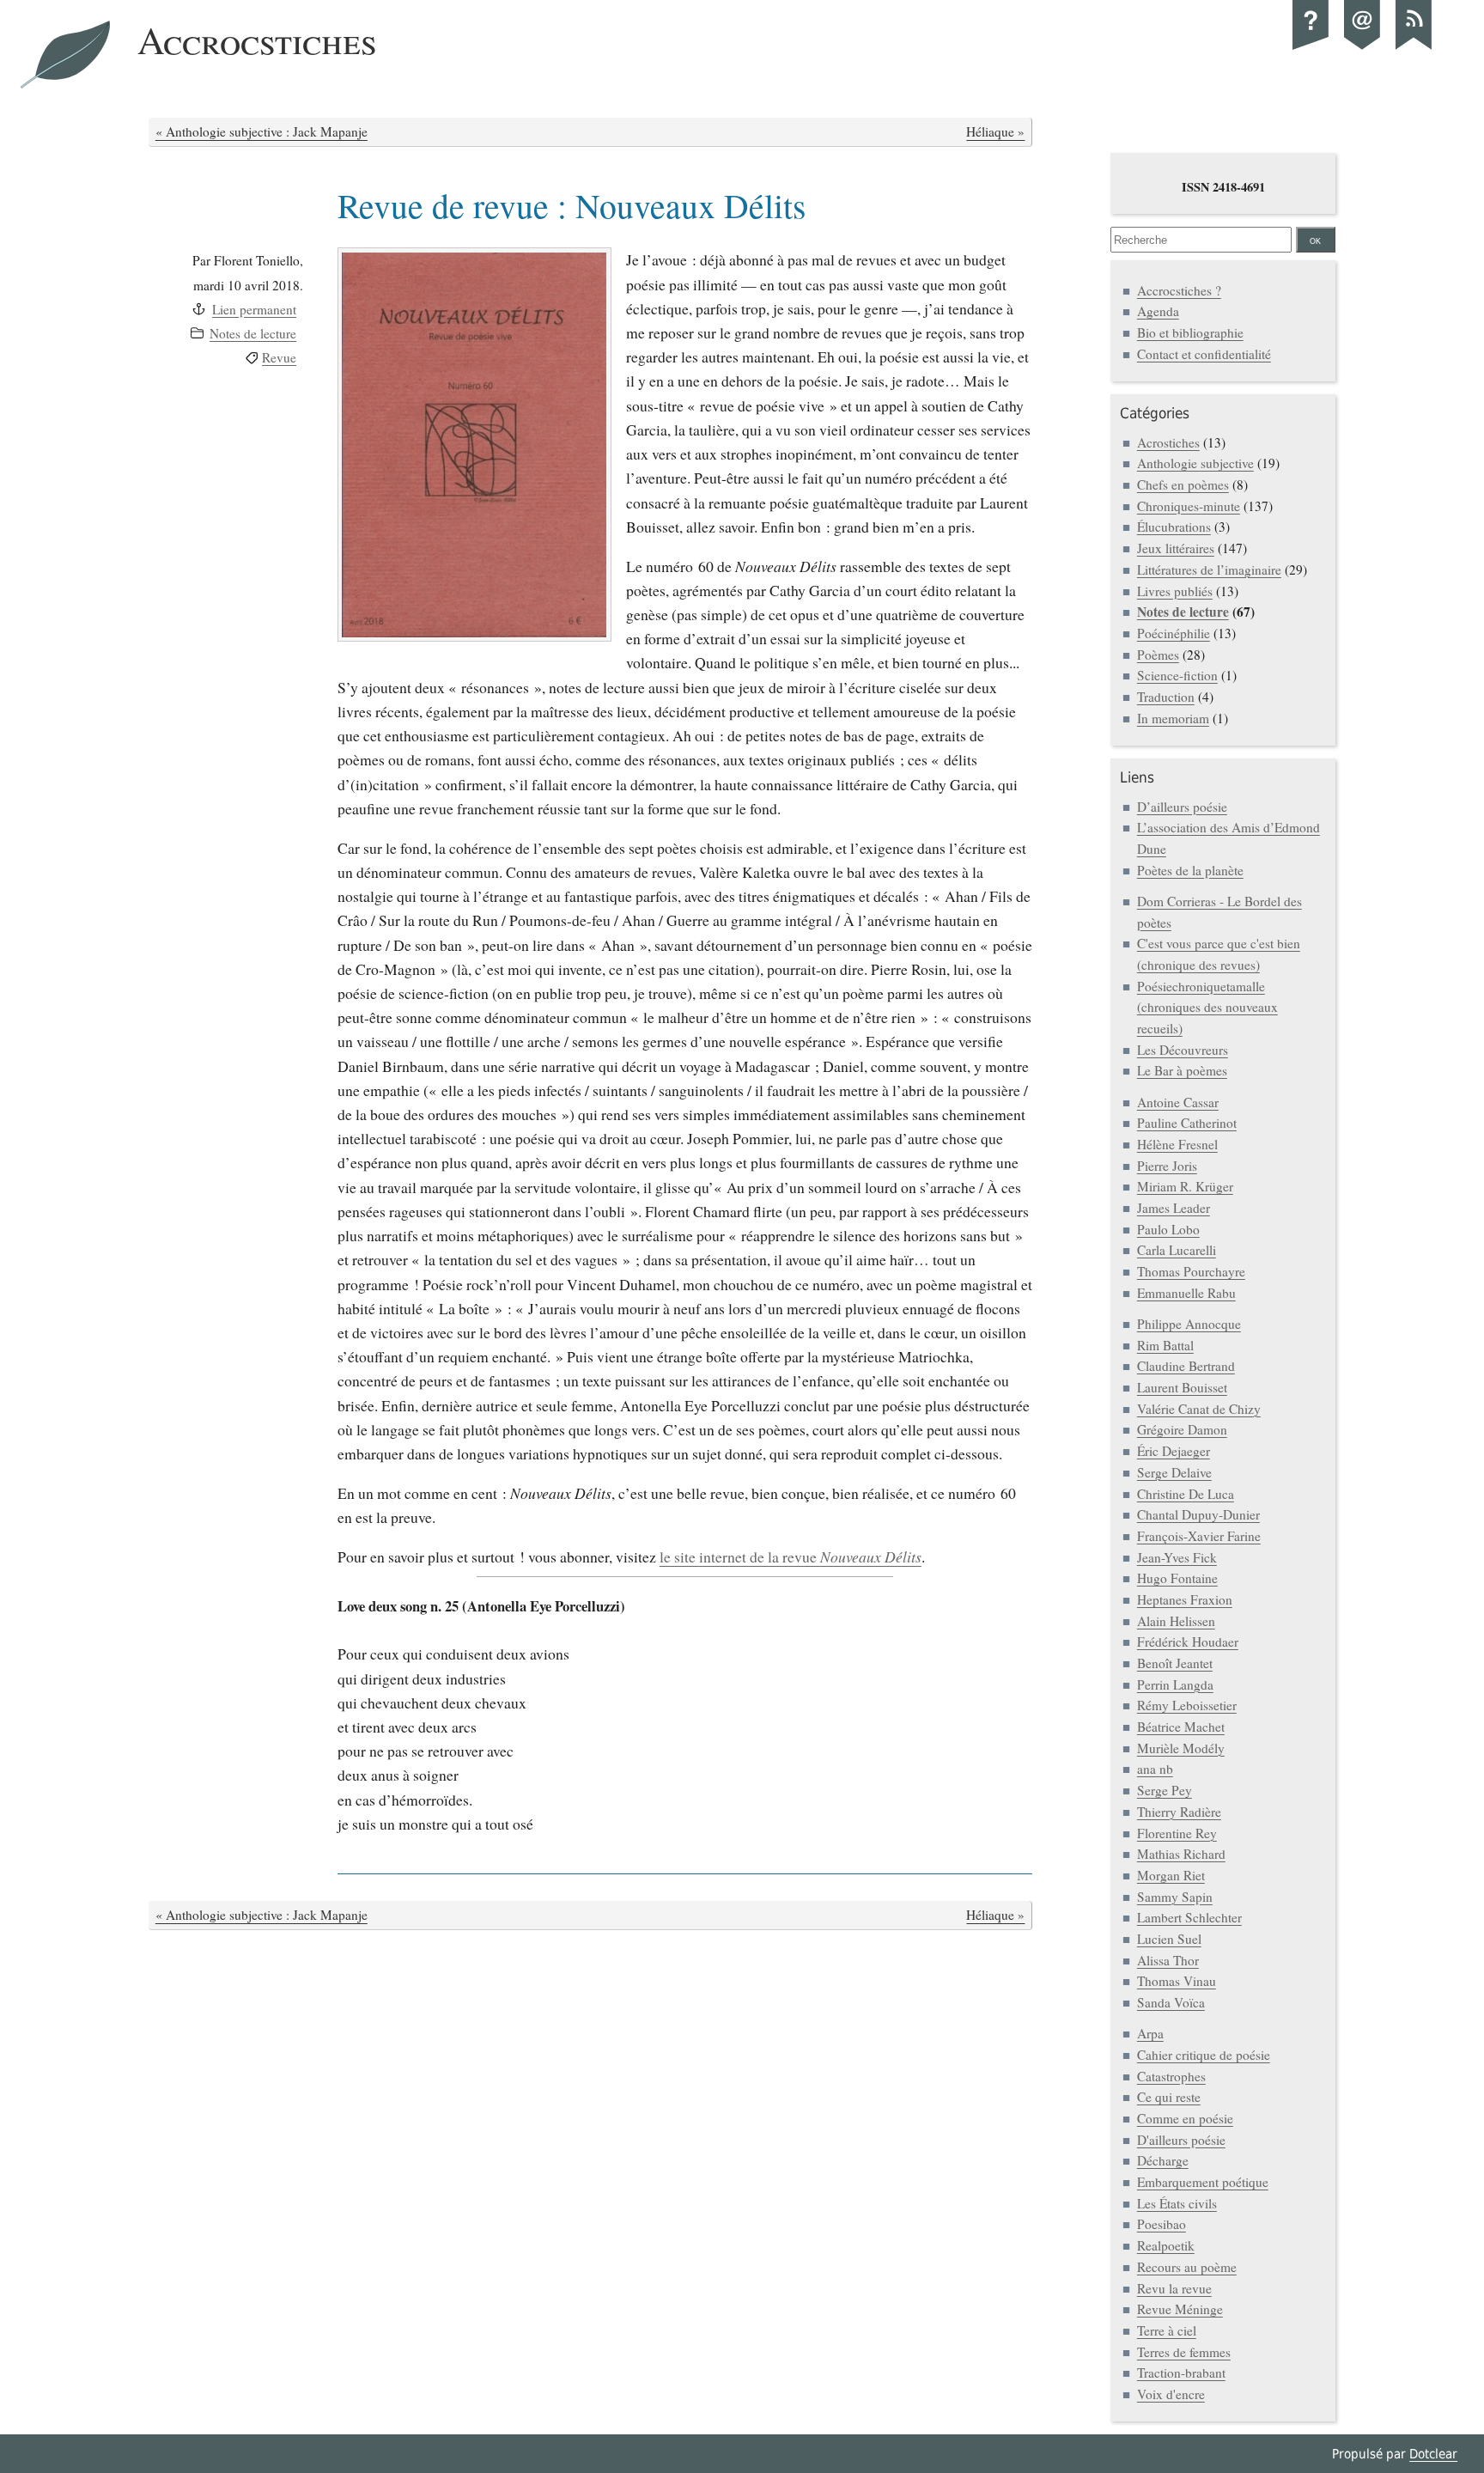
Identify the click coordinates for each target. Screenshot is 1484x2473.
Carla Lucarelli (1177, 1250)
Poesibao (1162, 2224)
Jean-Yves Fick (1177, 1557)
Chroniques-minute (1189, 506)
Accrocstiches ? (1179, 290)
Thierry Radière (1179, 1812)
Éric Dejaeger (1174, 1451)
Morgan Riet (1171, 1875)
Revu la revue (1174, 2288)
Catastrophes (1171, 2076)
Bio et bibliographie (1190, 332)
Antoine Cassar (1178, 1102)
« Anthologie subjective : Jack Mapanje (262, 131)
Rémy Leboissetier (1187, 1705)
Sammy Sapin (1175, 1897)
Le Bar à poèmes (1182, 1070)
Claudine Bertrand (1186, 1366)
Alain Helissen (1176, 1621)
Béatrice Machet (1181, 1727)
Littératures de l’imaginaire (1209, 570)
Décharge (1163, 2160)
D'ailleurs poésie (1181, 2140)
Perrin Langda (1175, 1684)
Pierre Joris (1167, 1166)
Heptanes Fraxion (1185, 1599)
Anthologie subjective (1195, 463)
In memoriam (1173, 718)
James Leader (1174, 1208)
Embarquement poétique (1203, 2182)
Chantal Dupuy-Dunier (1198, 1514)
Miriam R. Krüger (1185, 1186)
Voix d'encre (1171, 2394)
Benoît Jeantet (1175, 1663)
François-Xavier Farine (1199, 1536)
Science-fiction (1177, 675)
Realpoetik (1166, 2245)
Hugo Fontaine (1177, 1578)
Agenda (1158, 311)
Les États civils (1177, 2203)
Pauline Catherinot (1187, 1123)
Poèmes (1158, 655)
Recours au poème (1187, 2267)
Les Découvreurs (1183, 1050)
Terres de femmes (1184, 2352)
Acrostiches (1168, 442)
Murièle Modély (1181, 1748)
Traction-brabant (1181, 2372)
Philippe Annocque (1189, 1324)
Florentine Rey (1177, 1833)
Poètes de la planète (1190, 870)
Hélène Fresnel (1177, 1144)
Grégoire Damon (1182, 1429)
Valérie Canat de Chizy (1199, 1409)
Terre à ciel (1167, 2330)
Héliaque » (995, 131)
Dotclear (1433, 2454)
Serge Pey (1165, 1790)
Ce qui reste (1169, 2097)
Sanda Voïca (1171, 2002)
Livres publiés (1175, 591)
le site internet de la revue (791, 1556)
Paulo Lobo (1168, 1229)
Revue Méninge (1180, 2309)
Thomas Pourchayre (1191, 1271)
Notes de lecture (253, 333)
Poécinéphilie (1174, 633)
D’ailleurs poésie (1182, 807)
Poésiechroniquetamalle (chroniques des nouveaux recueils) (1207, 1007)
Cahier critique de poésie (1204, 2055)
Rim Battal (1165, 1345)
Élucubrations (1174, 527)
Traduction (1166, 697)
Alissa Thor (1168, 1960)
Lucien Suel (1169, 1939)
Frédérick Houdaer (1188, 1642)
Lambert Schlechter (1189, 1917)
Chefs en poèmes (1183, 484)
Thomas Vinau (1177, 1981)
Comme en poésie (1185, 2118)
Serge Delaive (1174, 1472)
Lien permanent (254, 309)
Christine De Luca (1186, 1494)
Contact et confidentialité (1204, 354)
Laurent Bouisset (1182, 1387)
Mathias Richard (1181, 1854)
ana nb (1155, 1769)
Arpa (1150, 2033)
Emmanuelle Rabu (1186, 1293)
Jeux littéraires (1176, 548)
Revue (279, 357)
